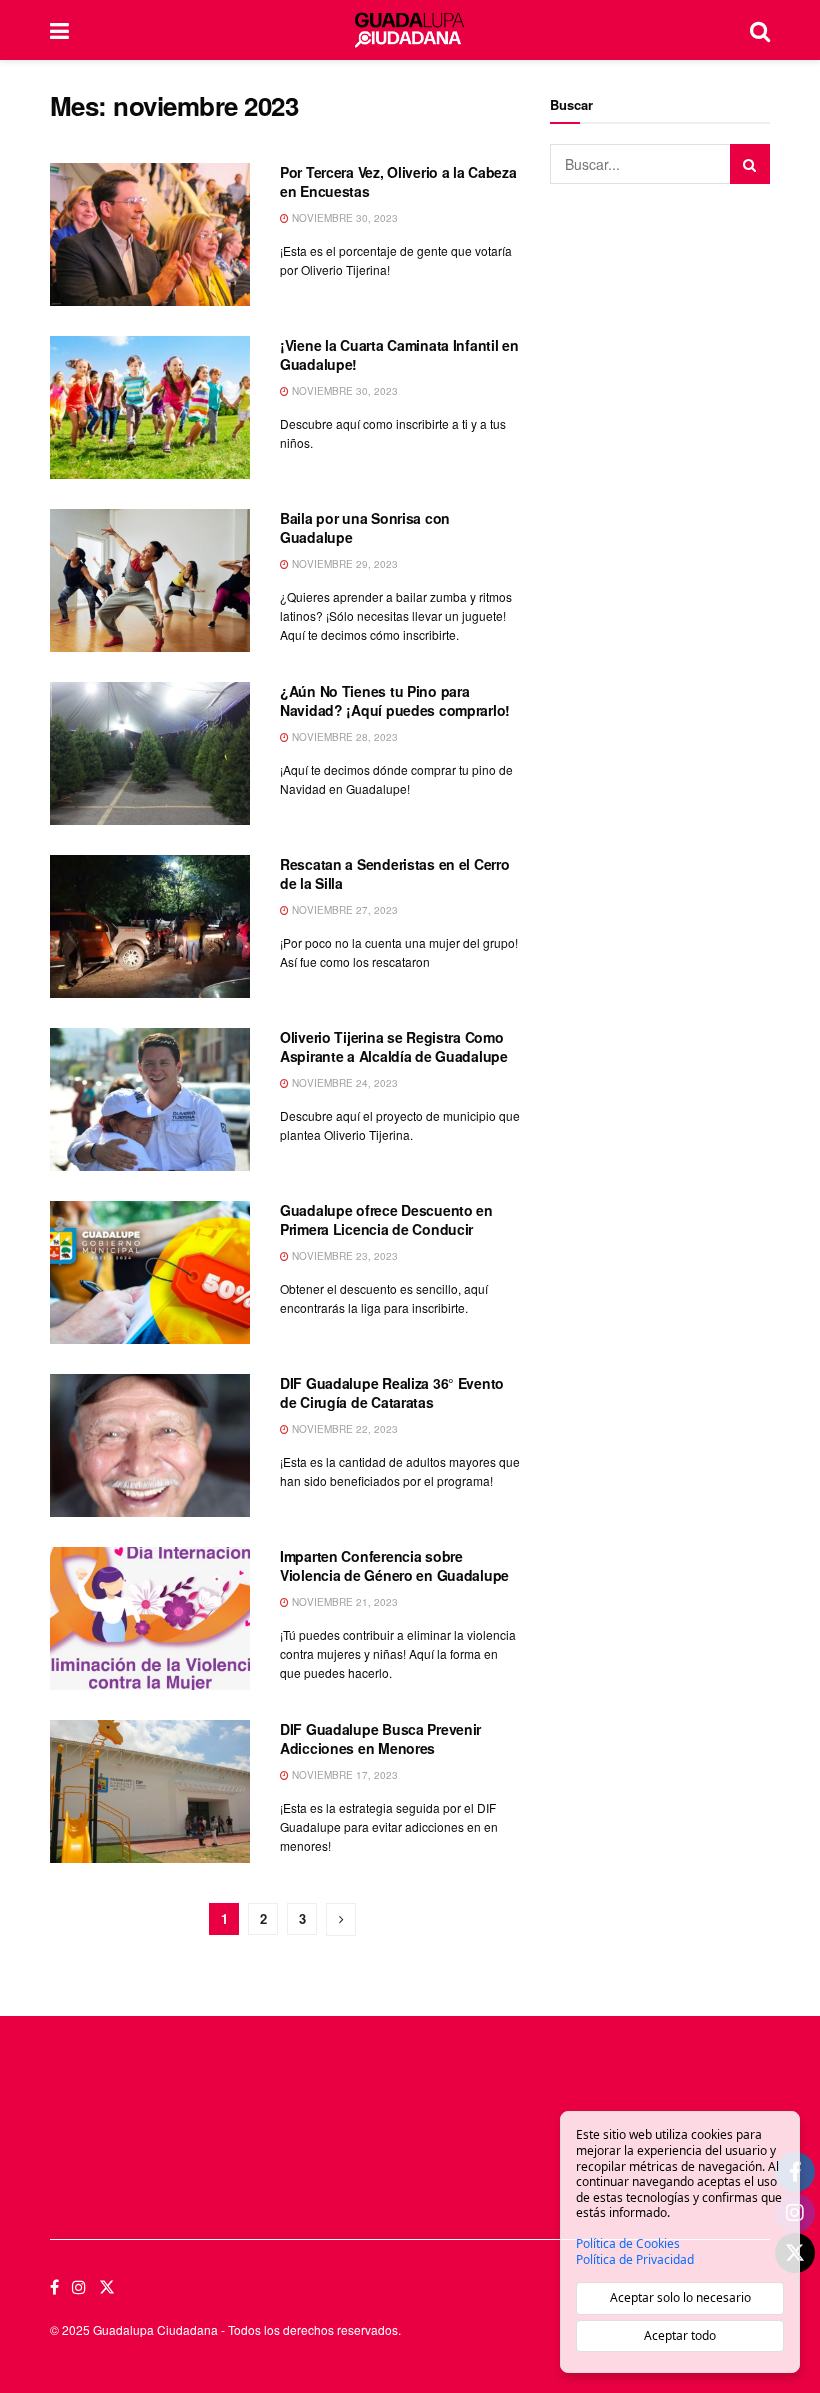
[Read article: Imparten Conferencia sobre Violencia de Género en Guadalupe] (150, 1618)
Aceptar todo (680, 2335)
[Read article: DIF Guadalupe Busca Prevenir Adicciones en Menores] (150, 1791)
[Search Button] (760, 30)
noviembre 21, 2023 (343, 1602)
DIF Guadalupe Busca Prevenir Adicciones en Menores (380, 1739)
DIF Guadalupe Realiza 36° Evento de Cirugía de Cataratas (392, 1393)
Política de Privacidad (635, 2260)
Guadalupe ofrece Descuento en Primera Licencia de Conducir (386, 1220)
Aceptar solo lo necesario (680, 2297)
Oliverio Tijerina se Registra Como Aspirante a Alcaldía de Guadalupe (394, 1047)
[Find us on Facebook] (54, 2287)
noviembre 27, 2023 (343, 910)
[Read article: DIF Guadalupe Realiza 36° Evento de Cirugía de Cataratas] (150, 1445)
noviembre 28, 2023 (343, 737)
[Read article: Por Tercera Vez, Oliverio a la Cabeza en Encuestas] (150, 234)
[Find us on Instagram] (79, 2287)
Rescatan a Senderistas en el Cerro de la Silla (394, 874)
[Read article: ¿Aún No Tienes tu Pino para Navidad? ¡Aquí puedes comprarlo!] (150, 753)
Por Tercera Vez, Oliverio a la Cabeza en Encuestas (398, 182)
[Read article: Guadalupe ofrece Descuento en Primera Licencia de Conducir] (150, 1272)
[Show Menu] (59, 30)
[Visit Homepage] (409, 30)
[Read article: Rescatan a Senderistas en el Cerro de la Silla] (150, 926)
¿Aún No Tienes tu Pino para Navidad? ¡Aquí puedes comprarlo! (395, 701)
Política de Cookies (628, 2244)
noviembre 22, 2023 (343, 1429)
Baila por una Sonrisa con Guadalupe (365, 528)
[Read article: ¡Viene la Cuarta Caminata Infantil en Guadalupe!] (150, 407)
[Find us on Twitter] (107, 2287)
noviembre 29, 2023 (343, 564)
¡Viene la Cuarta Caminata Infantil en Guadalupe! (399, 355)
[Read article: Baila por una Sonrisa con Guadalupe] (150, 580)
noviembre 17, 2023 (343, 1775)
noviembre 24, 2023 (343, 1083)
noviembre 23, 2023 (343, 1256)
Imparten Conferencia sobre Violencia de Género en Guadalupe (394, 1566)
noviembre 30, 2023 (343, 218)
